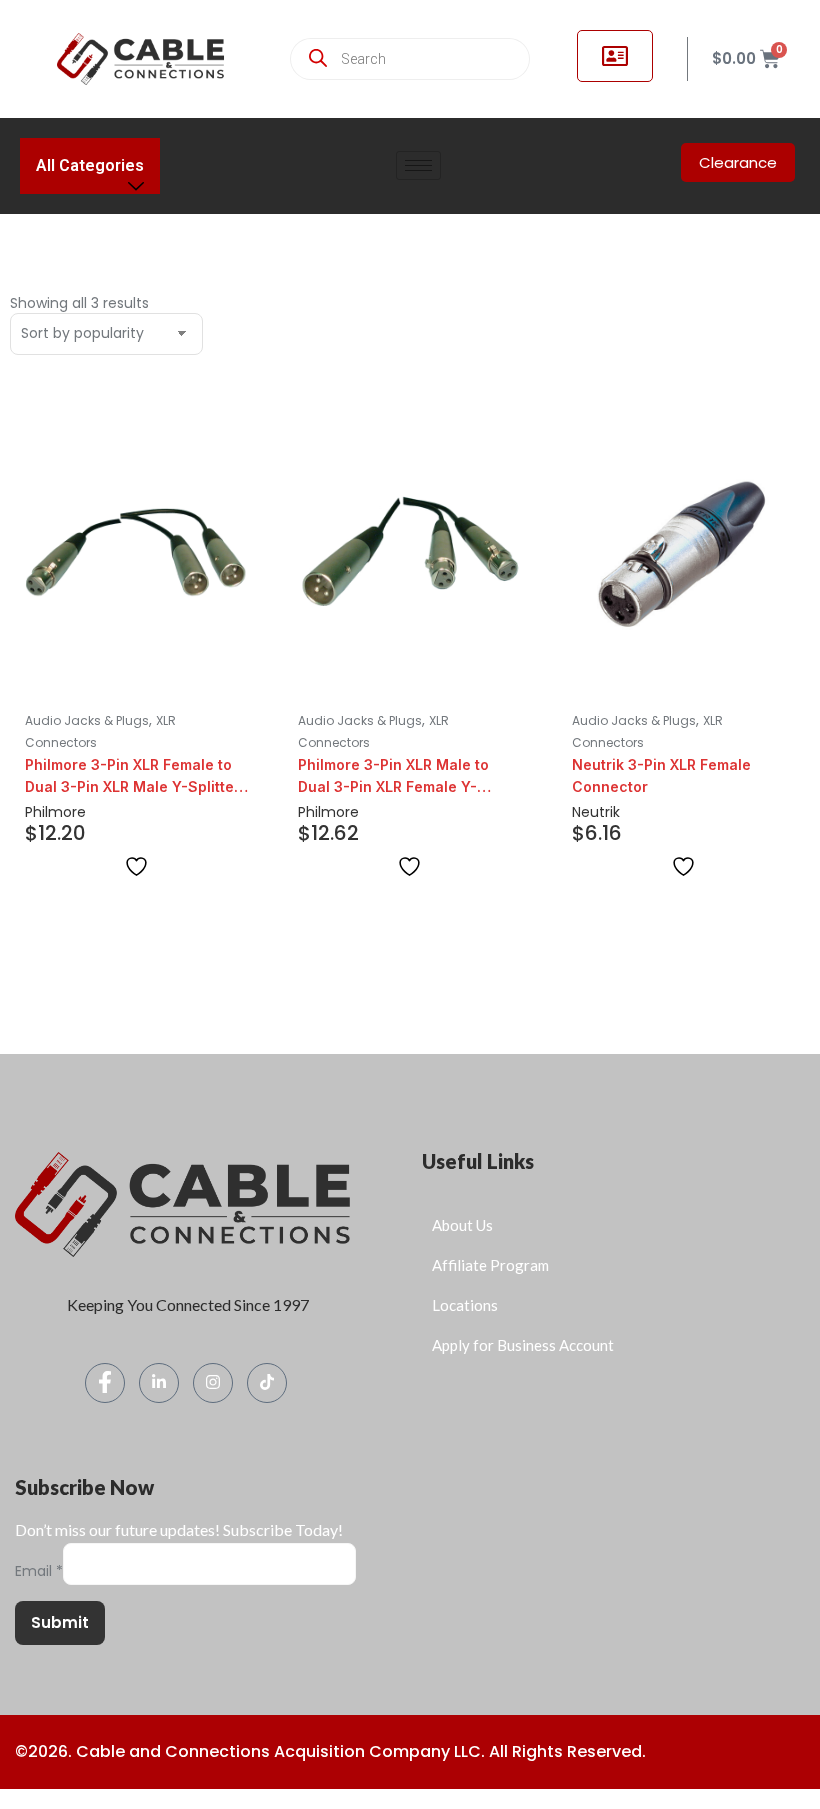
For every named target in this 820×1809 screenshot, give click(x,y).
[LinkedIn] (159, 1383)
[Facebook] (105, 1383)
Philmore (55, 812)
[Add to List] (136, 866)
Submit (60, 1622)
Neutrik (596, 812)
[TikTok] (267, 1383)
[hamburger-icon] (418, 165)
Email (39, 1571)
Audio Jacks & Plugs (87, 720)
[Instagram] (213, 1383)
